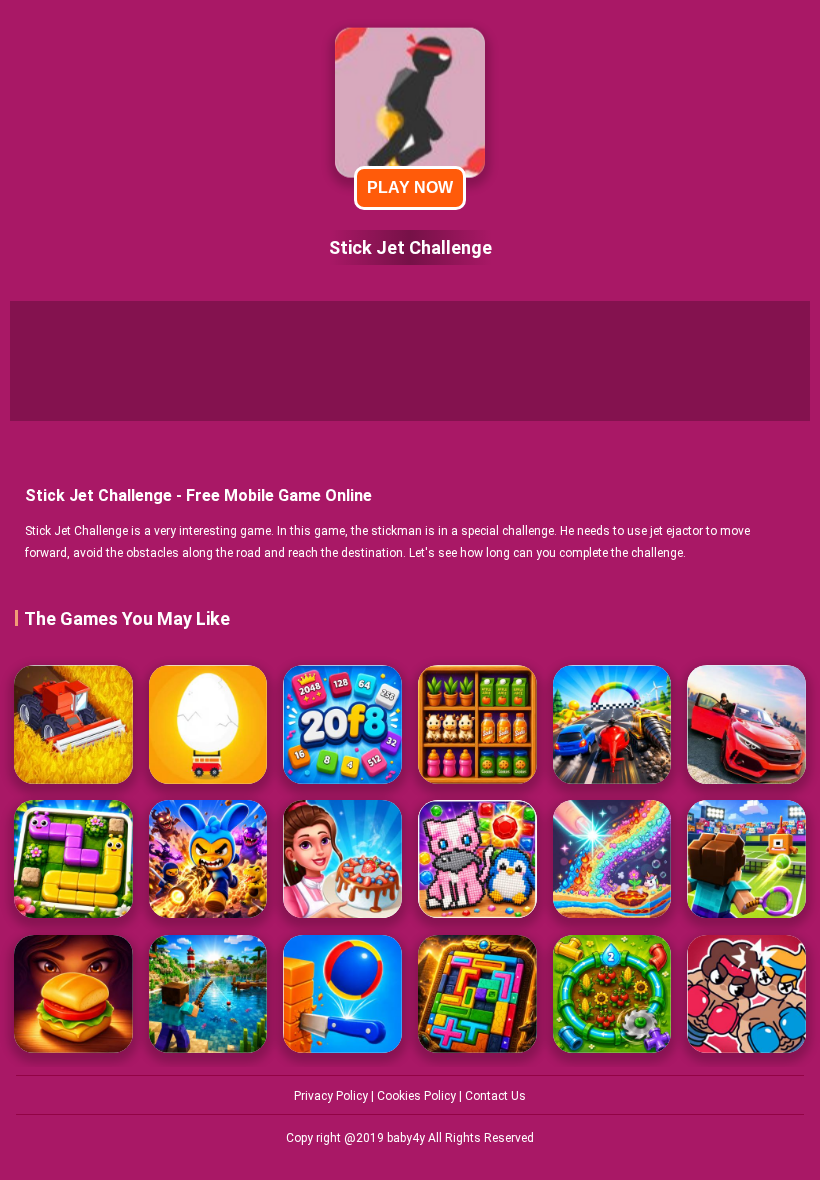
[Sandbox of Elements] (612, 859)
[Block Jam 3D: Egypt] (477, 994)
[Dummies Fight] (746, 994)
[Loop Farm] (612, 994)
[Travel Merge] (73, 994)
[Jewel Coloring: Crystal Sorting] (477, 859)
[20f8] (342, 724)
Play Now (410, 187)
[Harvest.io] (73, 724)
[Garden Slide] (73, 859)
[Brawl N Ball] (208, 859)
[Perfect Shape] (612, 724)
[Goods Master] (477, 724)
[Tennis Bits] (746, 859)
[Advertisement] (410, 361)
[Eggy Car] (208, 724)
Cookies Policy (418, 1096)
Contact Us (495, 1096)
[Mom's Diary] (342, 859)
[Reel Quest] (208, 994)
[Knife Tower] (342, 994)
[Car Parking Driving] (746, 724)
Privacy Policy (332, 1096)
